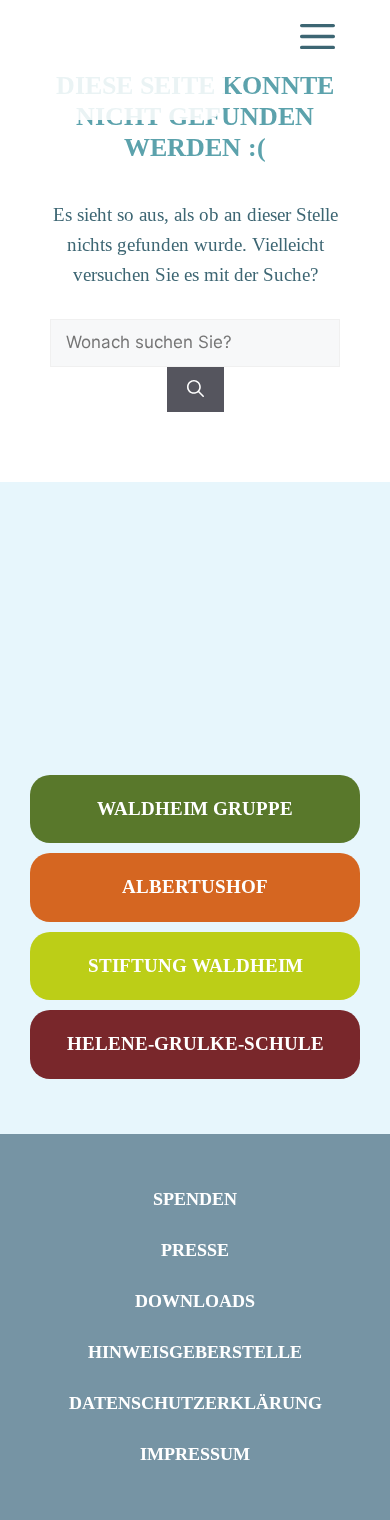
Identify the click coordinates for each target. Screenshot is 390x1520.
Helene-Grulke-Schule (195, 1043)
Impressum (195, 1454)
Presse (195, 1250)
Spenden (195, 1199)
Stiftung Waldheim (195, 965)
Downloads (195, 1301)
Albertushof (195, 886)
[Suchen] (195, 390)
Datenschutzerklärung (195, 1403)
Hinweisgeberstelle (195, 1352)
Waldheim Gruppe (195, 808)
